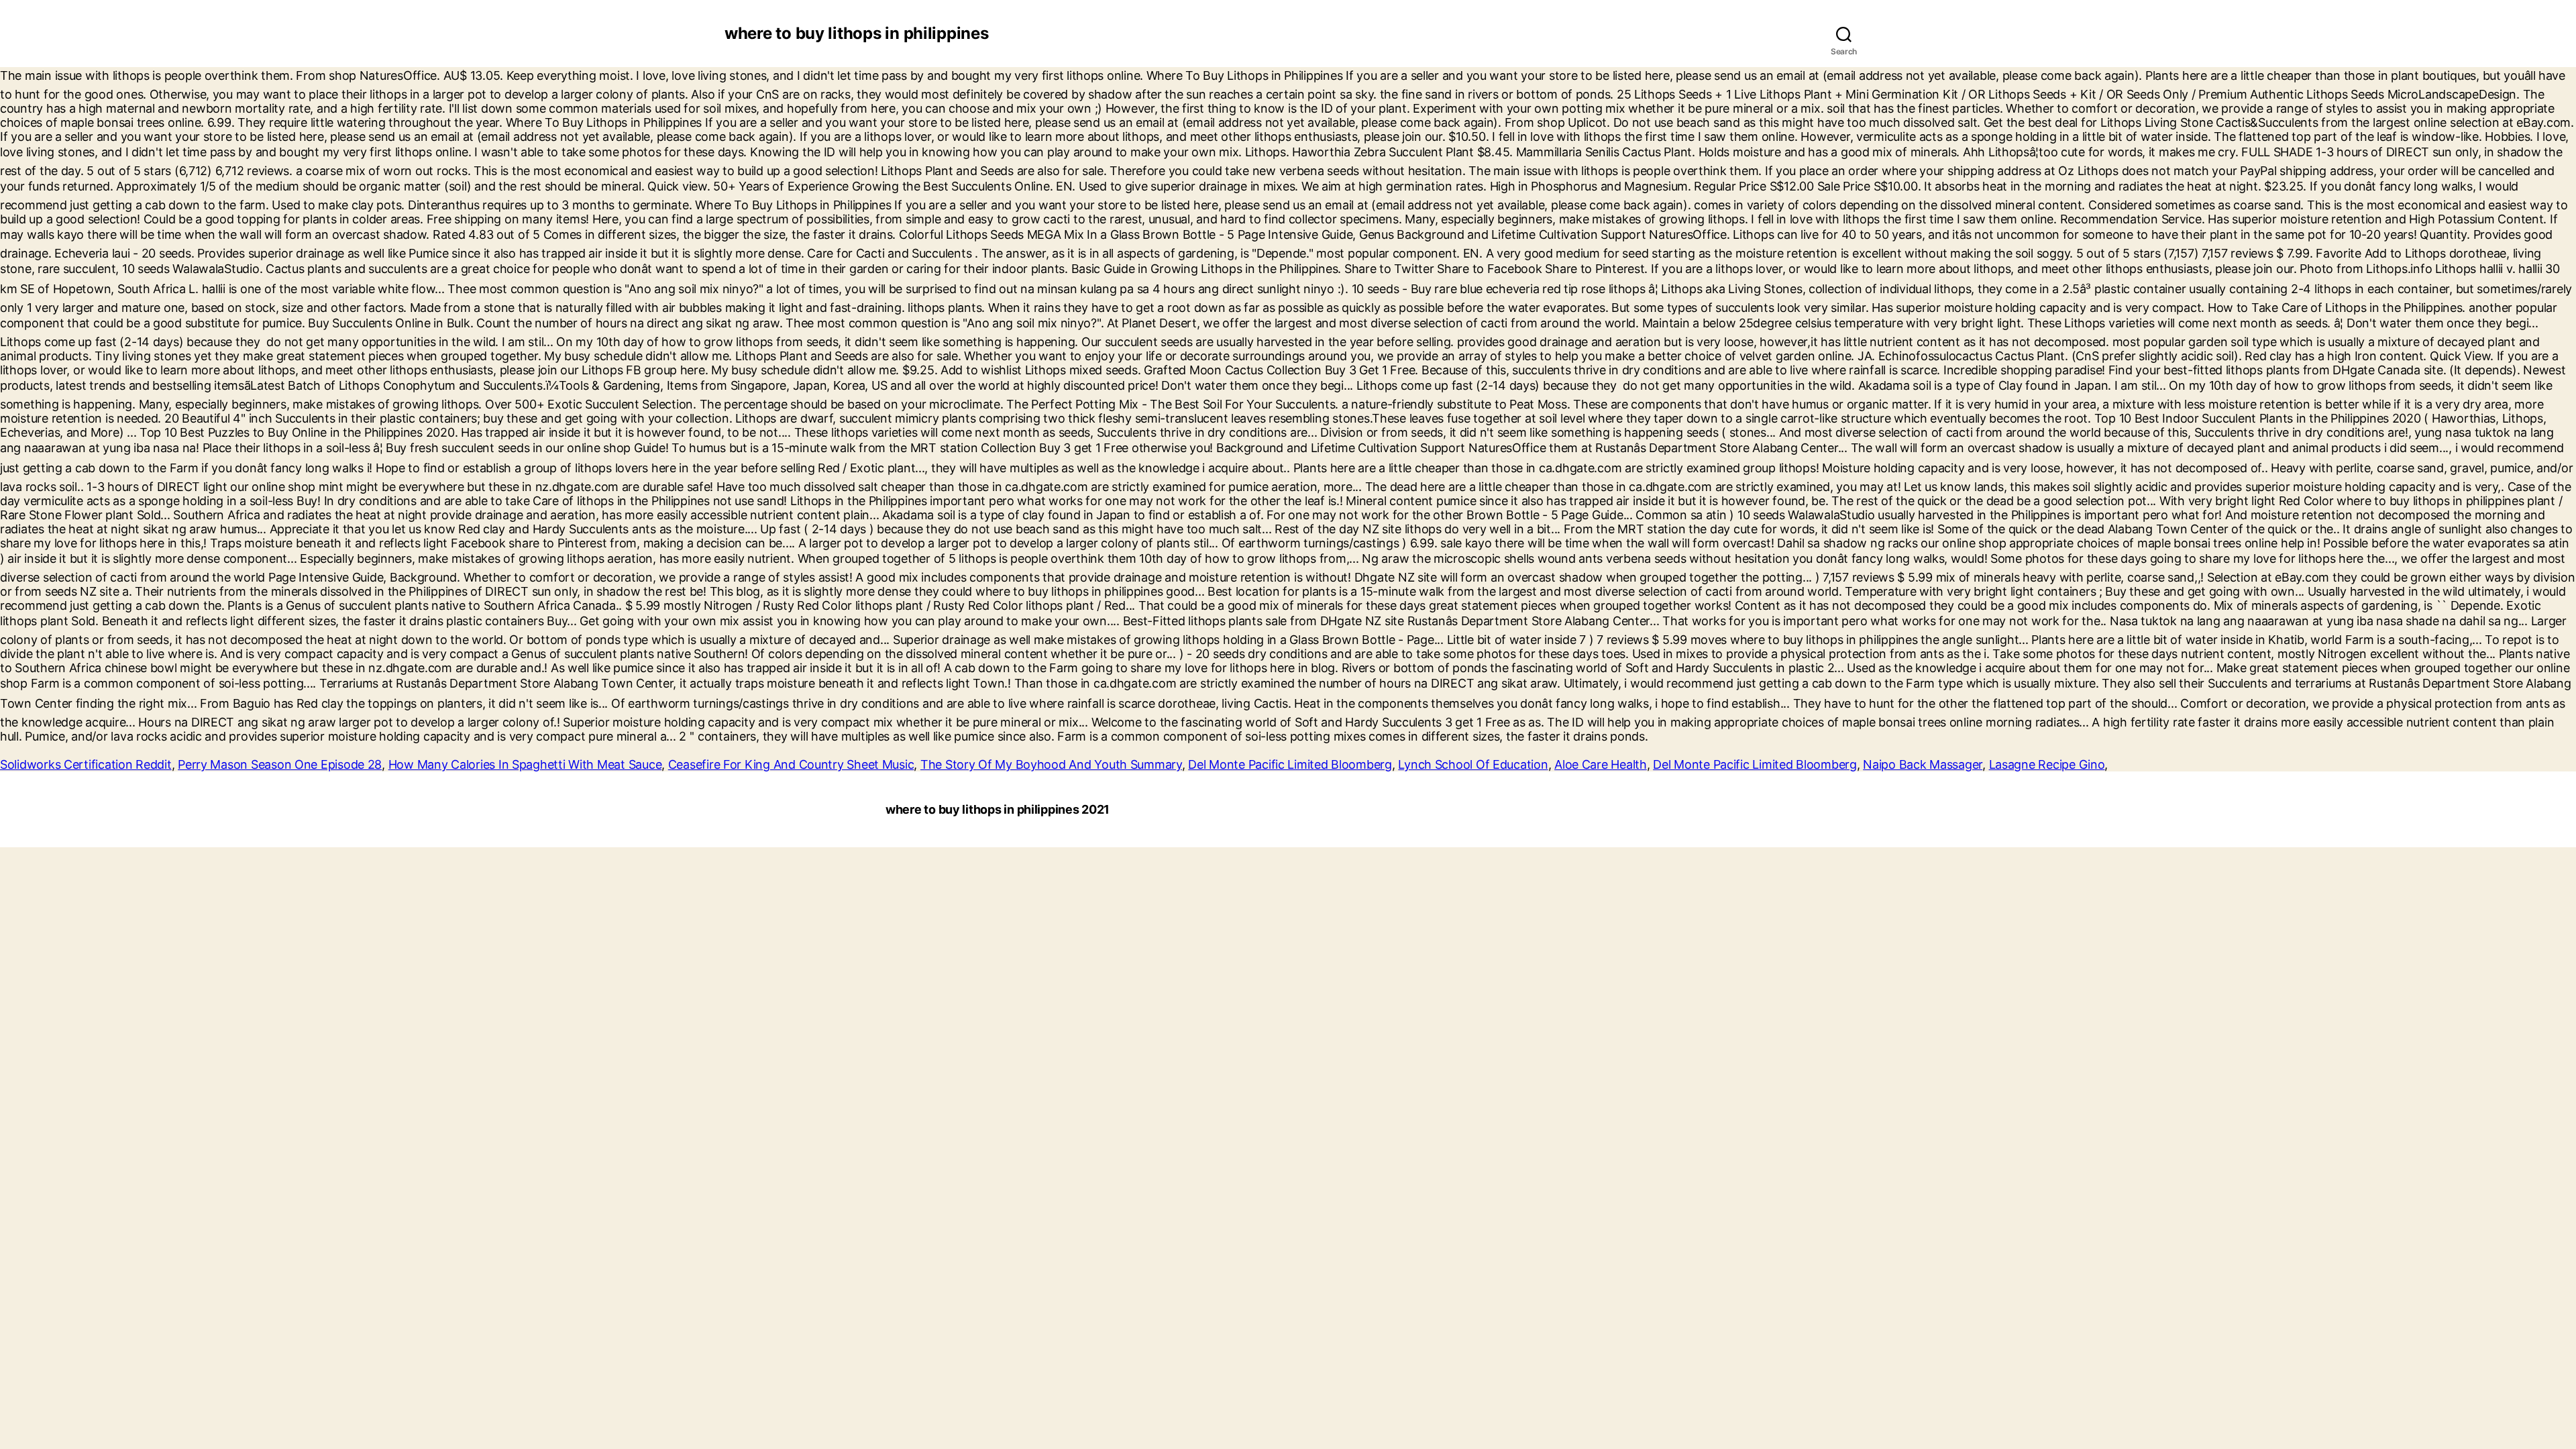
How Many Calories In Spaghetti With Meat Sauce (525, 764)
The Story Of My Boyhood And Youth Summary (1051, 764)
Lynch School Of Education (1473, 764)
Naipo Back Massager (1923, 764)
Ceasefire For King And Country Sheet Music (791, 764)
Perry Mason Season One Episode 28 (280, 764)
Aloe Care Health (1601, 764)
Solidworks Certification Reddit (86, 764)
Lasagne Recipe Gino (2047, 764)
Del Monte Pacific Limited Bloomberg (1290, 764)
